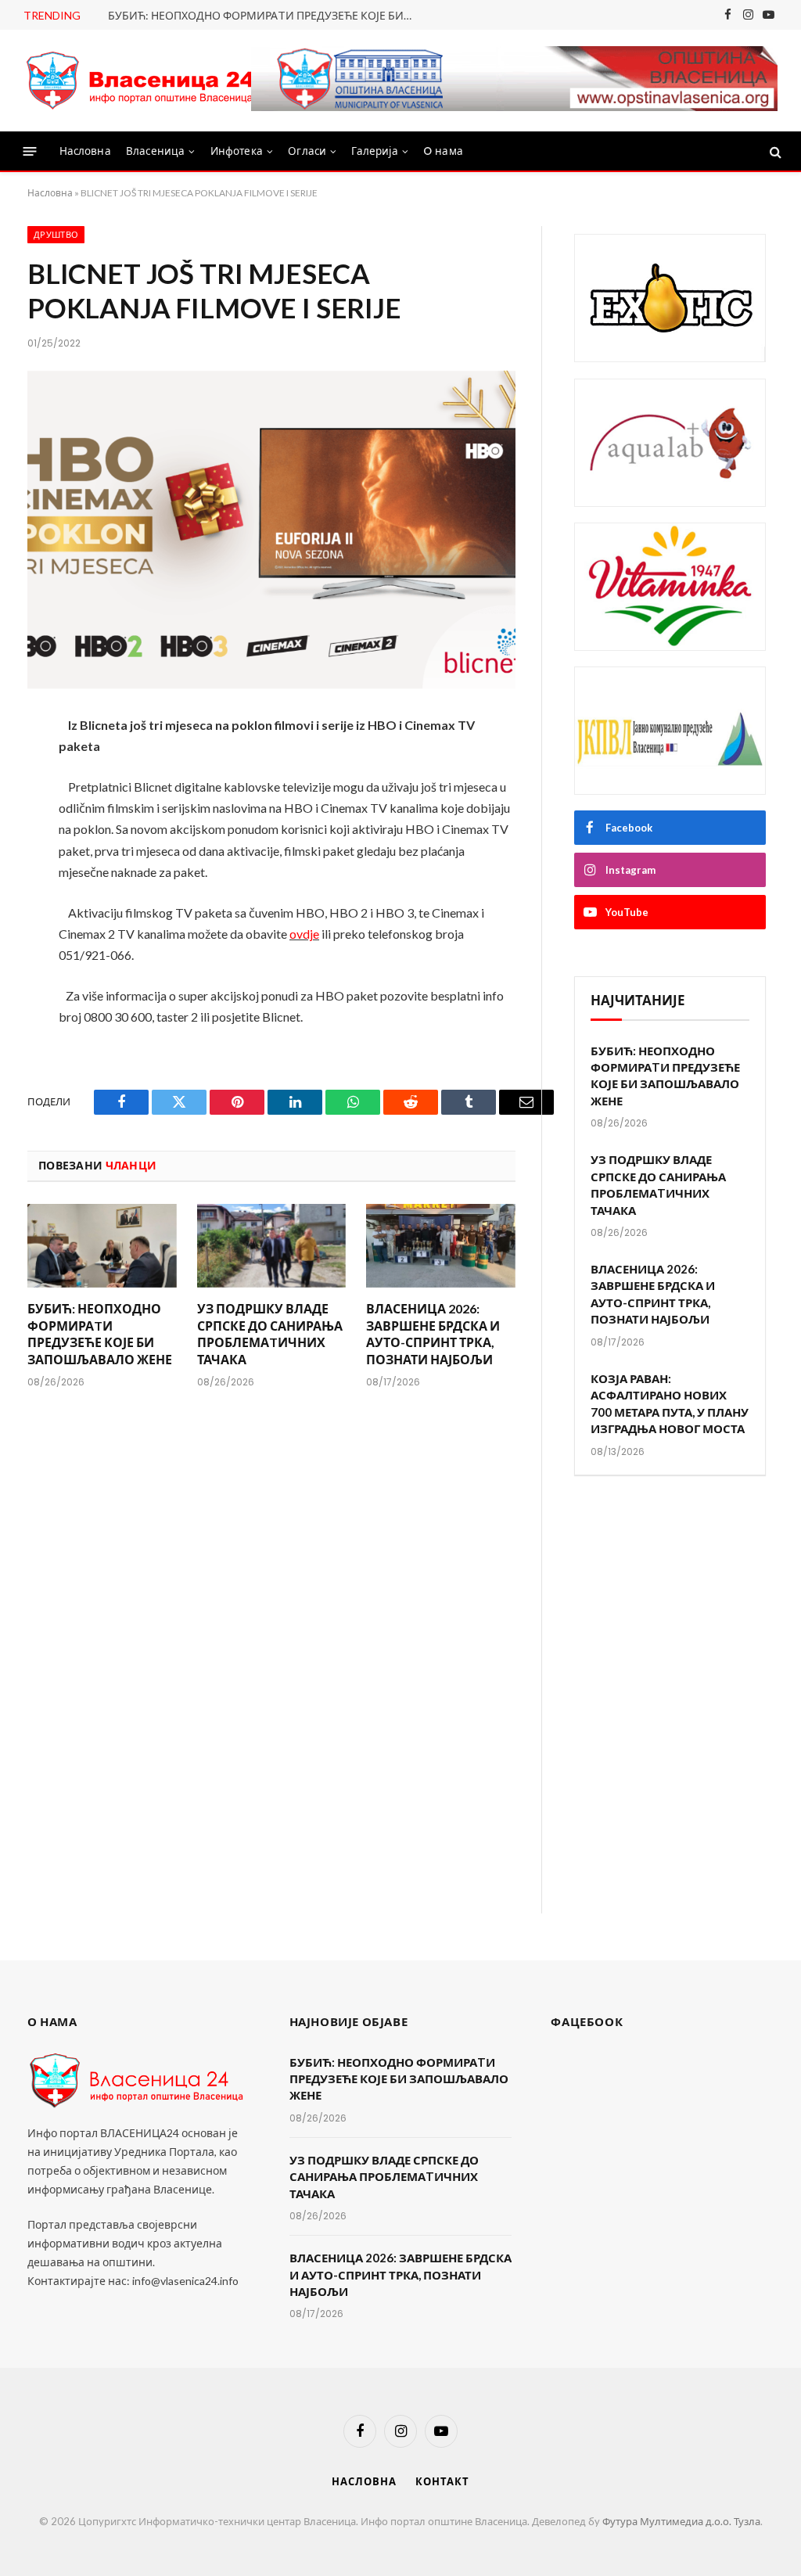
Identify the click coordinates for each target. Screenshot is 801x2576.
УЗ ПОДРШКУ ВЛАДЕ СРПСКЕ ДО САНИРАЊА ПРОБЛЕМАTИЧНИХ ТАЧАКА (270, 1334)
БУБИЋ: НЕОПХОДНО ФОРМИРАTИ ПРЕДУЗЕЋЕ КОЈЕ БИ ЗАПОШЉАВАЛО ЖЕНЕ (264, 15)
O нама (443, 151)
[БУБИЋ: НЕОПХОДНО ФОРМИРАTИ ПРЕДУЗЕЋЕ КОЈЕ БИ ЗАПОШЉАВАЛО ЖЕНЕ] (102, 1246)
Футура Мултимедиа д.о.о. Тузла (681, 2521)
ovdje (304, 934)
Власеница (155, 151)
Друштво (56, 235)
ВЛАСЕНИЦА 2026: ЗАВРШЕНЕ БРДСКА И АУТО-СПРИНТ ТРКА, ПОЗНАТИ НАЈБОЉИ (433, 1334)
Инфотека (237, 151)
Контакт (442, 2481)
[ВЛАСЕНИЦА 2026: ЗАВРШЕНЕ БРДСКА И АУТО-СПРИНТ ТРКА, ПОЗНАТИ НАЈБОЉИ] (441, 1246)
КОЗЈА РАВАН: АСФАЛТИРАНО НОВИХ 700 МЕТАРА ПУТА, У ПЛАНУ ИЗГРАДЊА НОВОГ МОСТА (670, 1403)
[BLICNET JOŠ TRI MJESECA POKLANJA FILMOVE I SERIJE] (271, 530)
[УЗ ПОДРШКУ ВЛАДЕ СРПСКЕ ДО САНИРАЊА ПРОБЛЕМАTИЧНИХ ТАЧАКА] (272, 1246)
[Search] (774, 151)
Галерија (374, 151)
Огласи (307, 151)
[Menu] (30, 151)
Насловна (85, 151)
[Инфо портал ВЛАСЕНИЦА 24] (141, 81)
